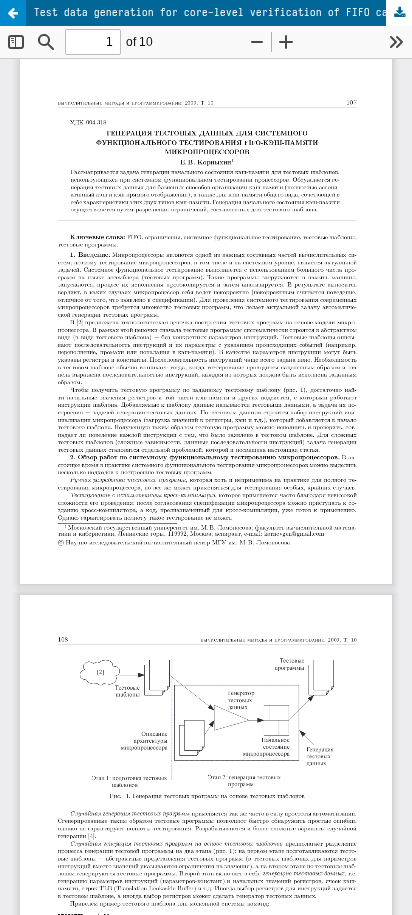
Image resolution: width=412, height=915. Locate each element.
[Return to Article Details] (13, 13)
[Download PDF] (399, 13)
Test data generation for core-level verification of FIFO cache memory (223, 12)
